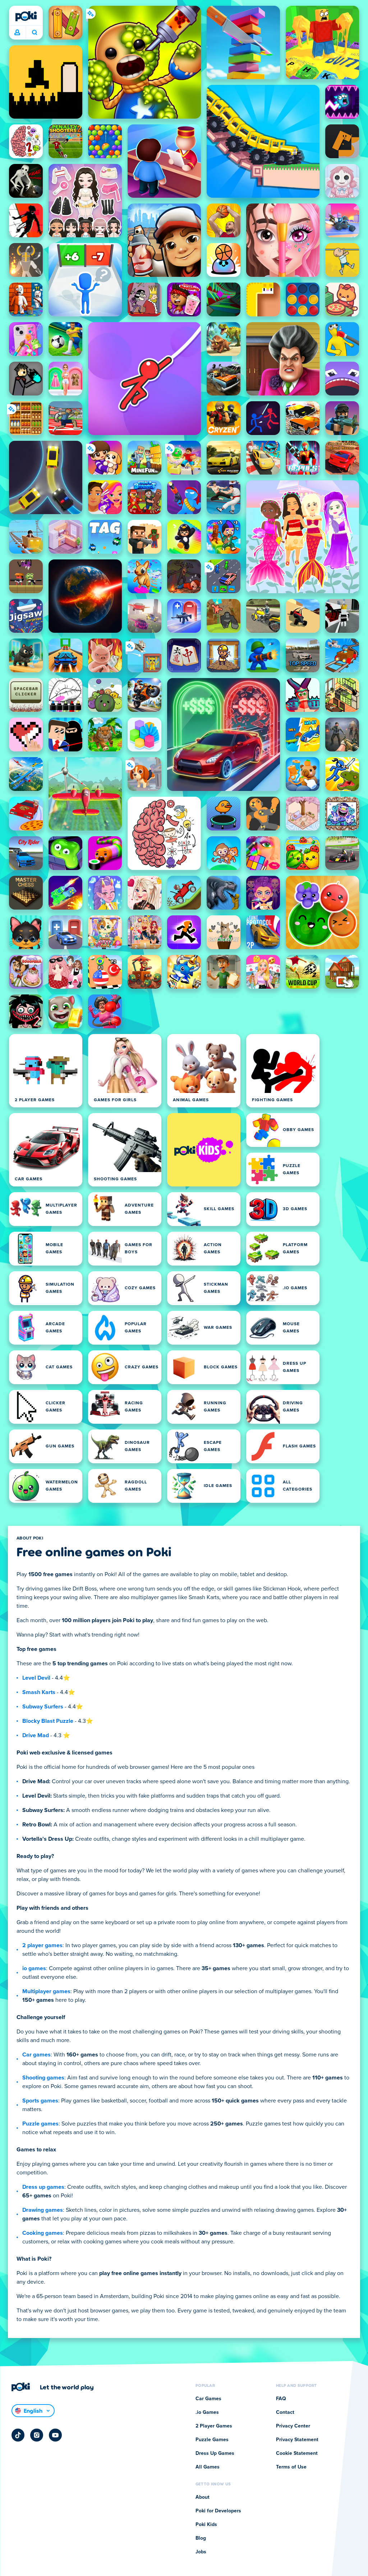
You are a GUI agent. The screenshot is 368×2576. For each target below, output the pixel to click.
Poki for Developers (218, 2511)
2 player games (42, 1945)
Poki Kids (206, 2525)
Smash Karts (39, 1692)
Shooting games (43, 2078)
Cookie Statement (297, 2453)
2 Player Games (214, 2426)
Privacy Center (293, 2426)
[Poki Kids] (204, 1150)
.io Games (207, 2412)
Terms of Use (291, 2467)
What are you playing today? (34, 33)
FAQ (281, 2399)
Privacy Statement (297, 2440)
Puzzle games (40, 2124)
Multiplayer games (46, 1991)
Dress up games (43, 2187)
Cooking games (43, 2233)
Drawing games (43, 2210)
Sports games (40, 2101)
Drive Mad (36, 1735)
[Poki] (26, 16)
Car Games (208, 2399)
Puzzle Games (212, 2440)
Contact (285, 2412)
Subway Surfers (43, 1707)
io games (34, 1968)
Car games (36, 2055)
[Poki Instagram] (37, 2435)
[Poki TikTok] (18, 2435)
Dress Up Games (215, 2453)
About (203, 2497)
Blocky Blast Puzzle (48, 1721)
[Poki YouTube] (55, 2435)
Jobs (201, 2552)
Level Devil (36, 1678)
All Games (208, 2467)
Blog (201, 2538)
